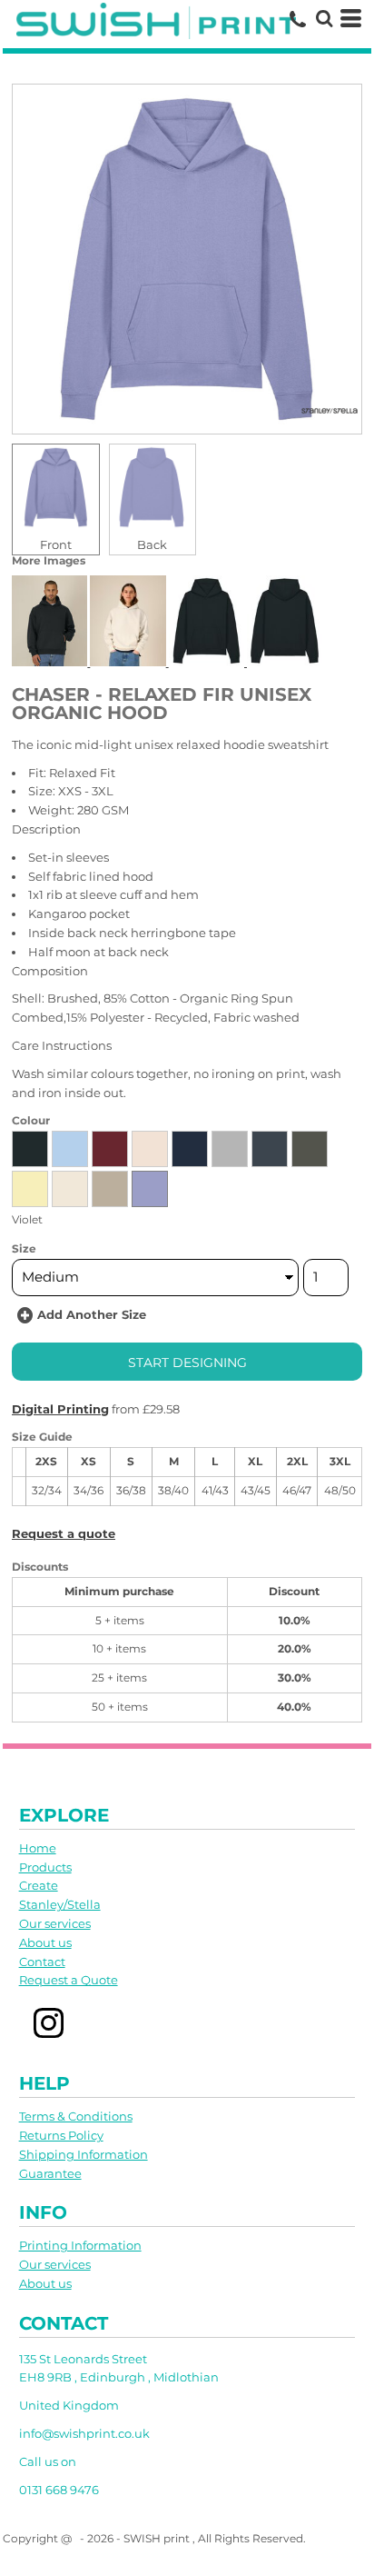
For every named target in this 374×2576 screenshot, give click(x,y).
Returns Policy (61, 2135)
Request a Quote (69, 1980)
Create (39, 1885)
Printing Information (80, 2245)
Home (38, 1848)
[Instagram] (49, 2023)
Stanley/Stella (60, 1904)
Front (56, 544)
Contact (42, 1962)
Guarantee (50, 2173)
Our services (55, 1923)
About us (45, 1942)
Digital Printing (60, 1409)
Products (45, 1867)
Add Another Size (92, 1314)
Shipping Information (84, 2154)
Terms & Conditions (76, 2116)
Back (152, 544)
